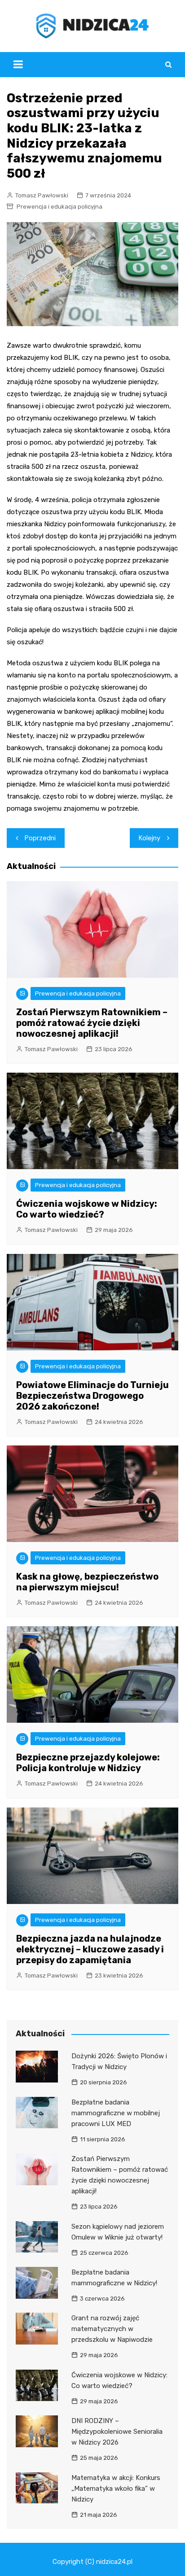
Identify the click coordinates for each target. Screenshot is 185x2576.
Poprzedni (40, 838)
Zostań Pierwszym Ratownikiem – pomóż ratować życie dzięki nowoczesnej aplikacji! (92, 1023)
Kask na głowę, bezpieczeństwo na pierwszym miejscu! (87, 1582)
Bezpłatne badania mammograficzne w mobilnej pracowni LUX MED (116, 2113)
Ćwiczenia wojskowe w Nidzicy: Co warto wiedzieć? (87, 1209)
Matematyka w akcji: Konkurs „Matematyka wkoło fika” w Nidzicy (116, 2489)
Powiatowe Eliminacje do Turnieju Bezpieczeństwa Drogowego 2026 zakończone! (92, 1396)
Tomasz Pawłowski (42, 195)
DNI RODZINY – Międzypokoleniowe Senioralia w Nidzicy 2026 (117, 2432)
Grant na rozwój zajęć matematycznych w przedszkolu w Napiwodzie (112, 2329)
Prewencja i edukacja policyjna (59, 207)
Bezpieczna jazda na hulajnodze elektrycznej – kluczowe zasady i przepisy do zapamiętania (90, 1949)
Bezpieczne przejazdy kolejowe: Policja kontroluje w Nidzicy (88, 1763)
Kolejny (150, 838)
